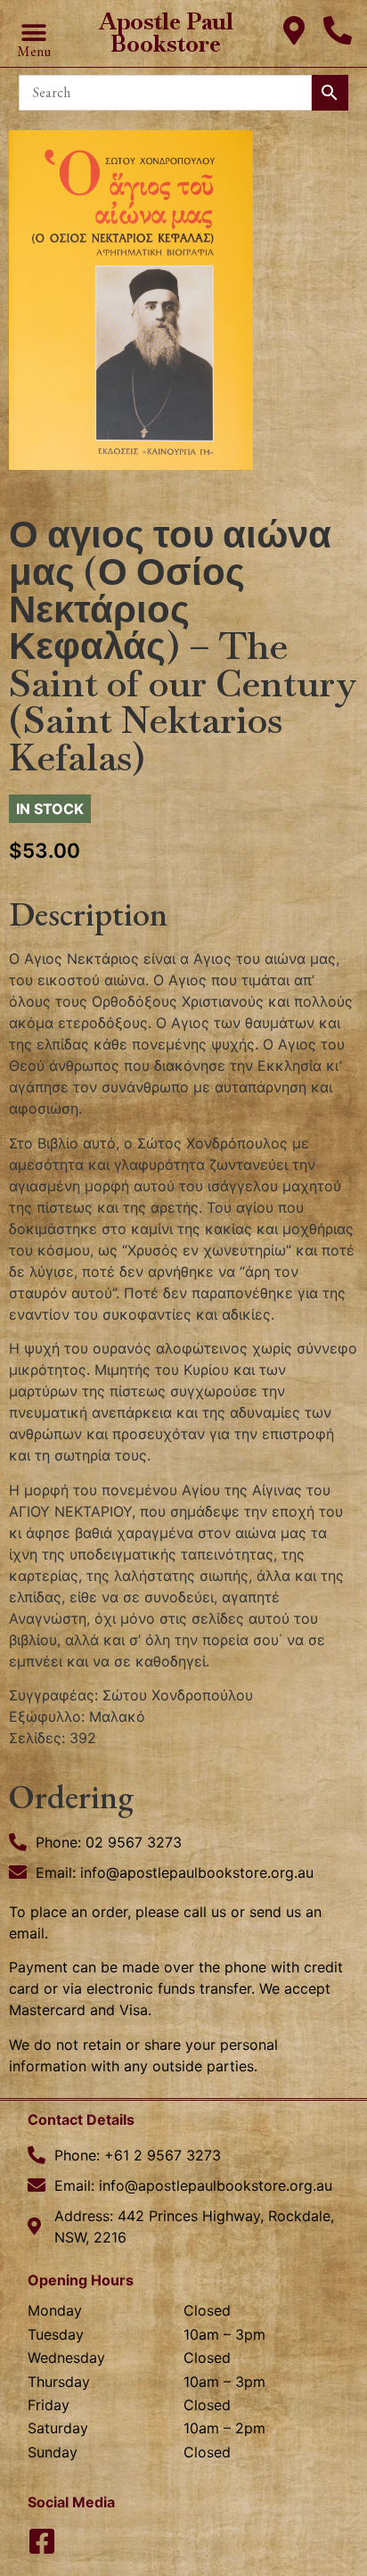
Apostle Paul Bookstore (166, 33)
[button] (33, 33)
